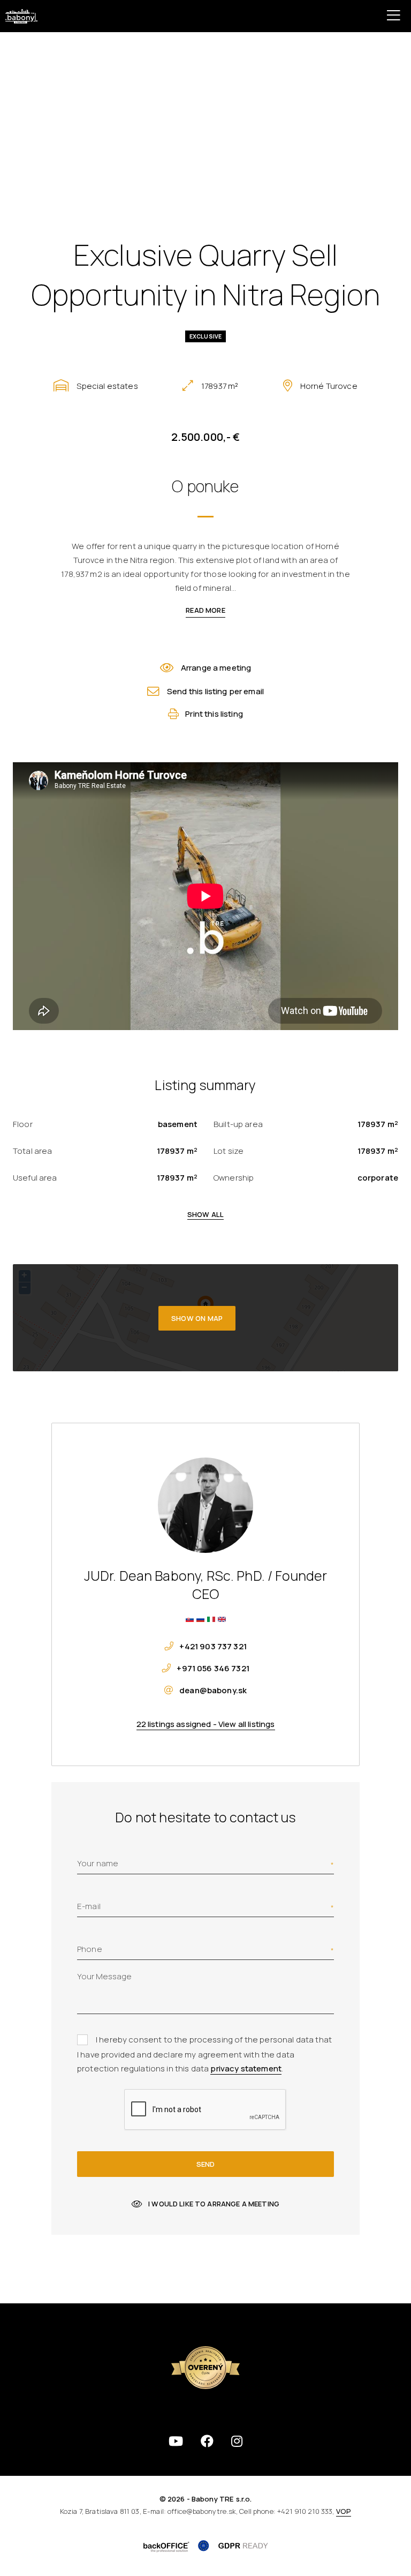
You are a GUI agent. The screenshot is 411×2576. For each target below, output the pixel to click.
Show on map (197, 1318)
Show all (205, 1214)
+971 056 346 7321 (213, 1668)
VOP (344, 2511)
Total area (33, 1151)
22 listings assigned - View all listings (206, 1724)
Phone (90, 1949)
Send (205, 2164)
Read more (205, 610)
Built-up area (238, 1124)
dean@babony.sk (213, 1690)
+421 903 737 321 (213, 1646)
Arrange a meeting (216, 668)
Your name (98, 1863)
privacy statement (246, 2068)
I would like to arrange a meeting (214, 2204)
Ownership (234, 1178)
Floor (23, 1124)
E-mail (89, 1906)
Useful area (35, 1178)
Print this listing (214, 714)
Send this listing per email (215, 691)
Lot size (229, 1151)
